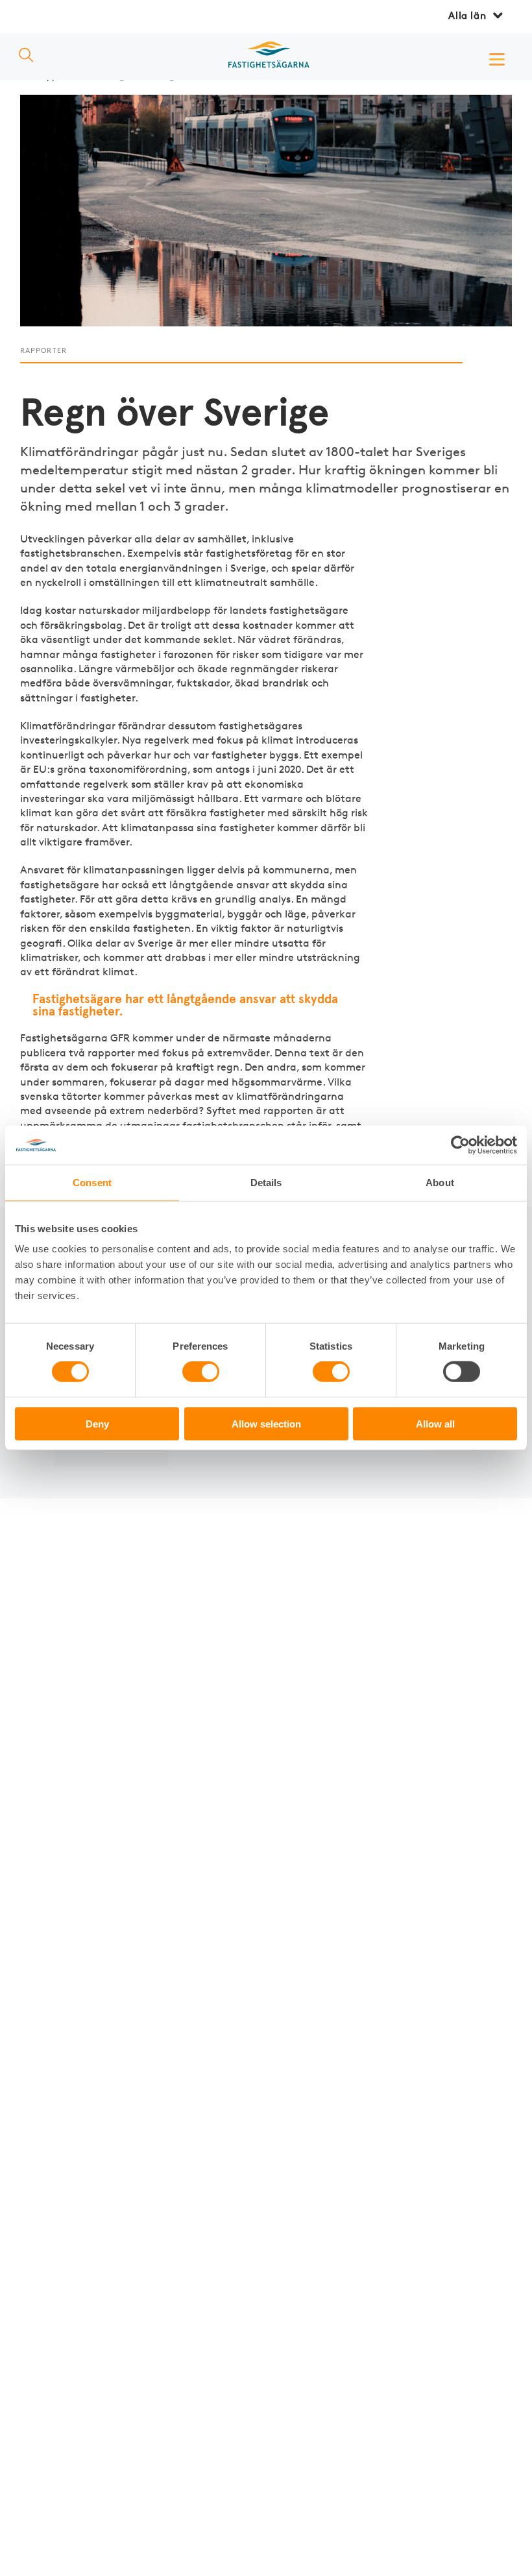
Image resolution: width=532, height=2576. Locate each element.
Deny (97, 1423)
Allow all (435, 1423)
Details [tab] (266, 1183)
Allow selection (266, 1423)
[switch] (201, 1372)
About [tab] (440, 1183)
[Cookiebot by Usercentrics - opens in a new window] (460, 1145)
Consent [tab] (92, 1183)
